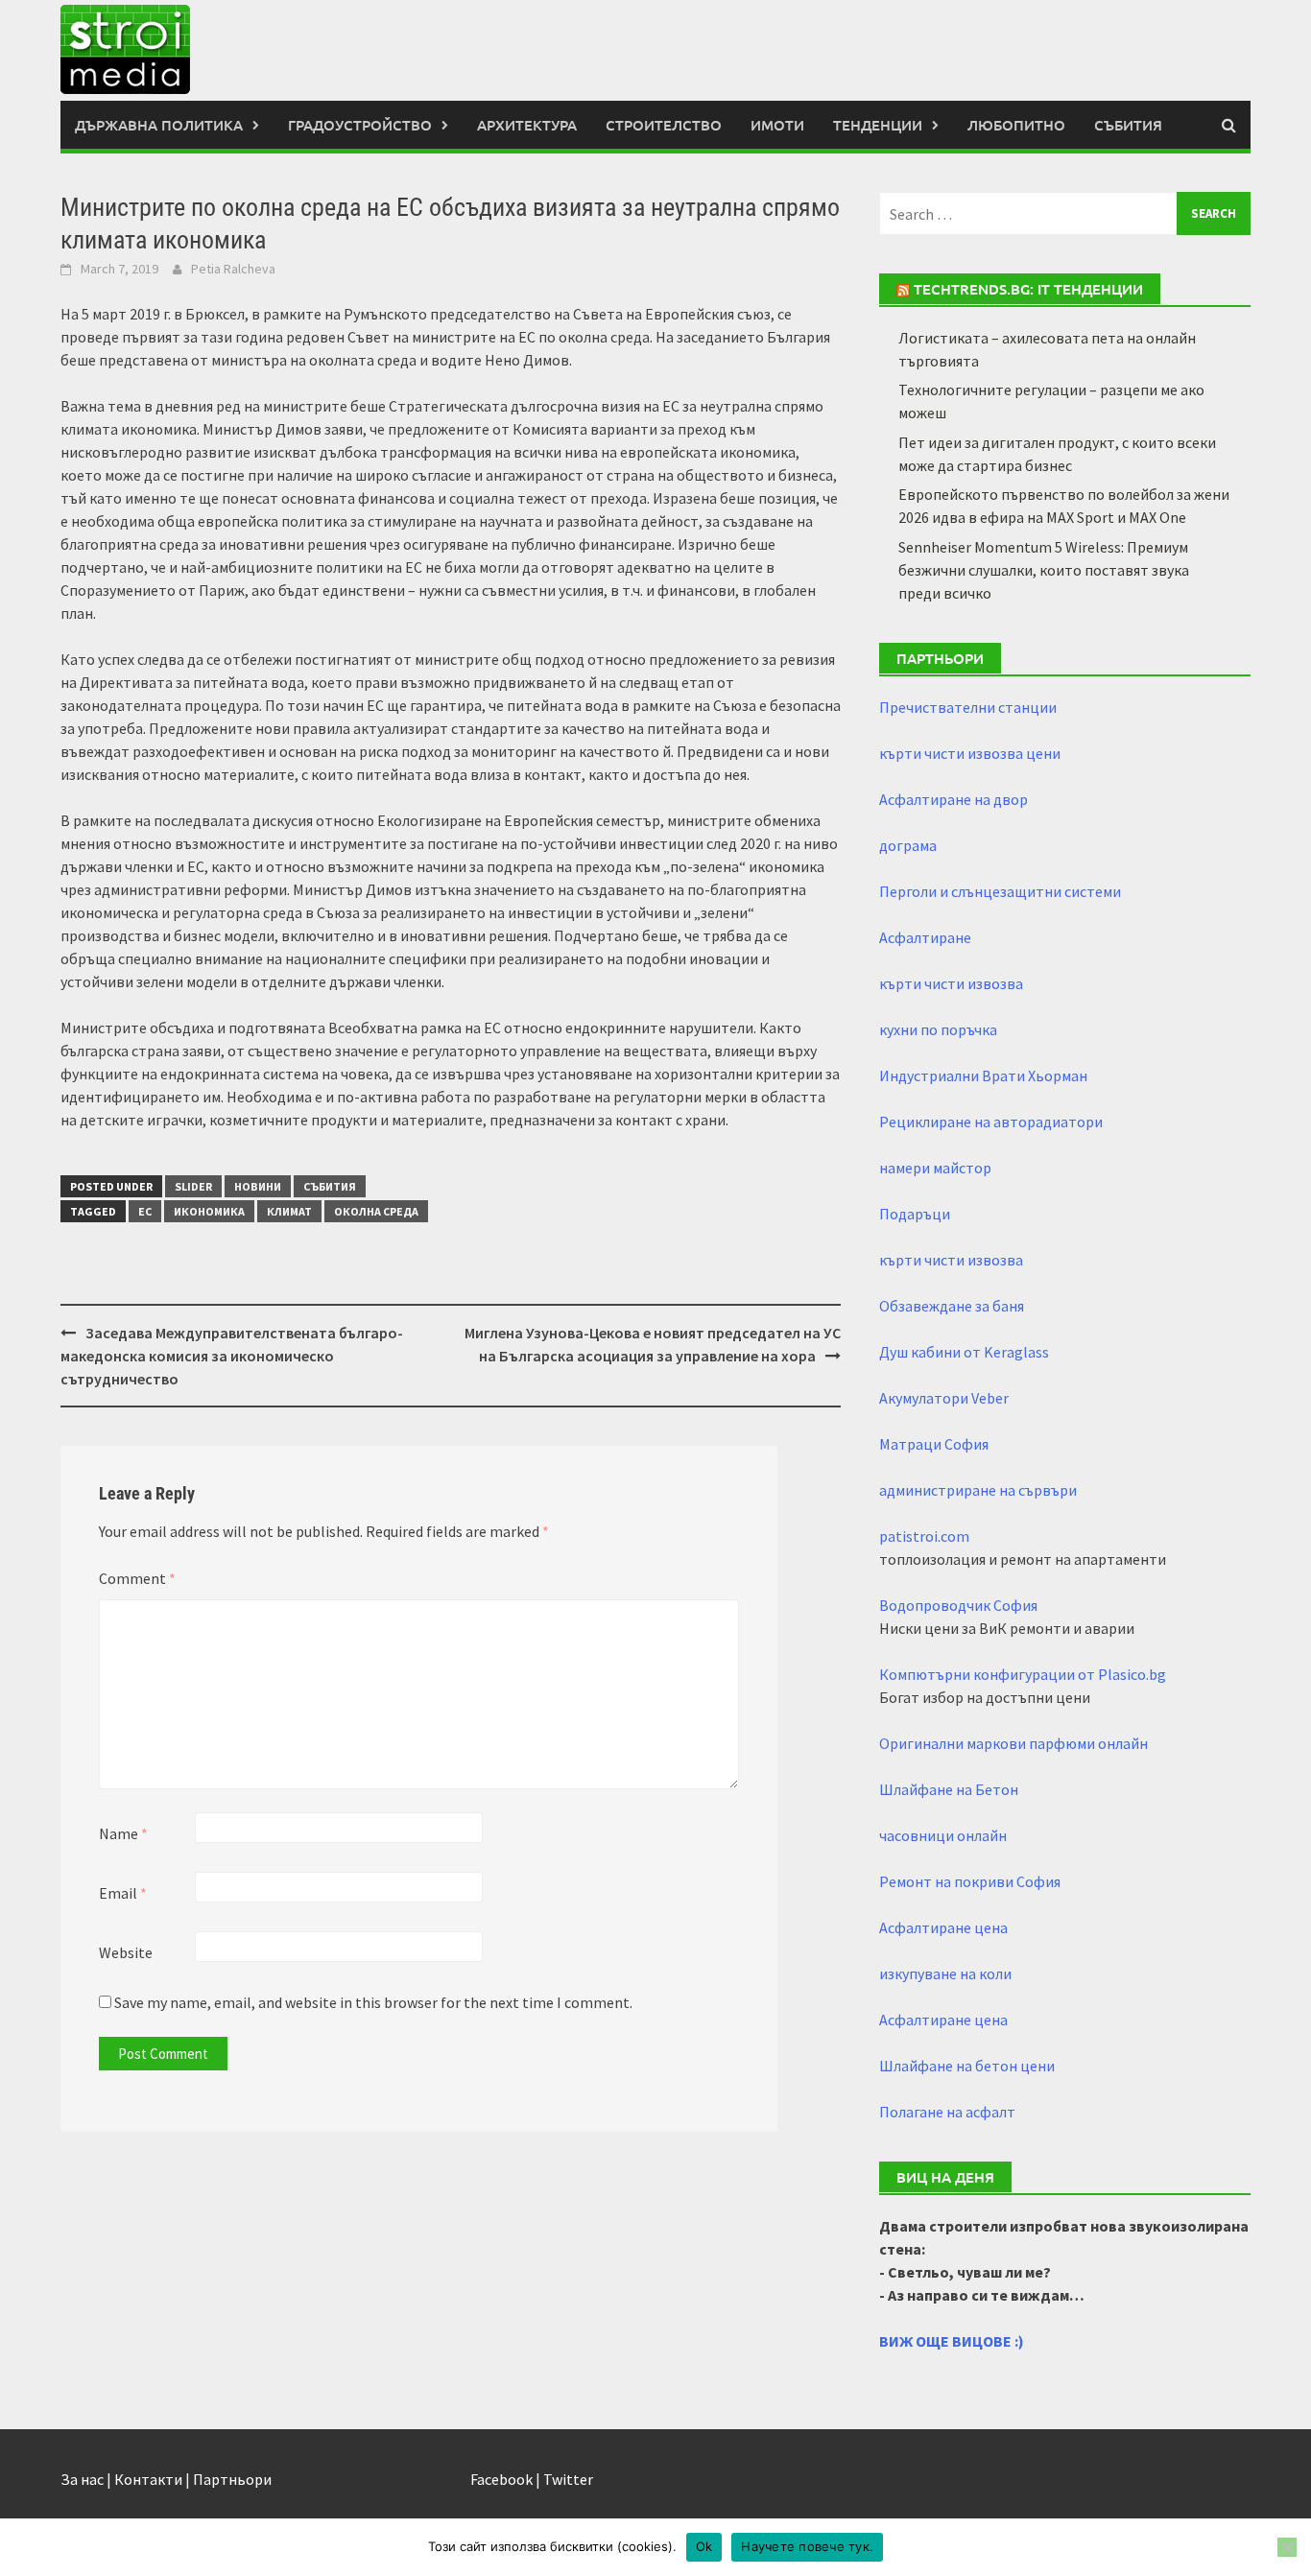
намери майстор (935, 1168)
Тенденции (878, 125)
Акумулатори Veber (944, 1398)
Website (126, 1952)
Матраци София (934, 1444)
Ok (704, 2546)
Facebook (501, 2479)
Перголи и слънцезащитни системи (1000, 891)
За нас (82, 2479)
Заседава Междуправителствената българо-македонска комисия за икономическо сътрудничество (232, 1356)
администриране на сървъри (978, 1490)
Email (123, 1893)
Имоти (777, 125)
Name (123, 1833)
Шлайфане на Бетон (949, 1789)
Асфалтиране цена (943, 1927)
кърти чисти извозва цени (970, 753)
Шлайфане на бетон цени (967, 2066)
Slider (193, 1186)
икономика (209, 1211)
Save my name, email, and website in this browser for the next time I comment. (373, 2002)
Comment (137, 1578)
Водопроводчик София (958, 1605)
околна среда (376, 1211)
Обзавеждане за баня (952, 1306)
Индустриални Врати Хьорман (983, 1075)
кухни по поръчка (938, 1029)
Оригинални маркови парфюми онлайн (1013, 1743)
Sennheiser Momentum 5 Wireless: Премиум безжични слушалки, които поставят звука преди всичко (1044, 570)
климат (289, 1211)
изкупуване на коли (945, 1973)
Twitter (568, 2479)
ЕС (145, 1211)
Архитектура (527, 125)
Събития (1128, 125)
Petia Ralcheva (233, 269)
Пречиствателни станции (968, 707)
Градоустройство (360, 125)
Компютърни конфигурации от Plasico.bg (1023, 1674)
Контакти (148, 2479)
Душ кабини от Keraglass (964, 1352)
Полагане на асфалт (947, 2112)
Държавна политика (159, 125)
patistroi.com (924, 1536)
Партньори (232, 2479)
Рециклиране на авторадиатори (991, 1122)
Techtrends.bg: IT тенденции (1028, 289)
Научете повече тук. (807, 2546)
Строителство (664, 125)
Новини (258, 1186)
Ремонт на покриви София (970, 1881)
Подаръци (915, 1214)
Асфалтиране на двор (953, 799)
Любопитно (1016, 125)
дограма (908, 845)
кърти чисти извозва (951, 983)
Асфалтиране (925, 937)
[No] (1287, 2547)
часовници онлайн (943, 1835)
